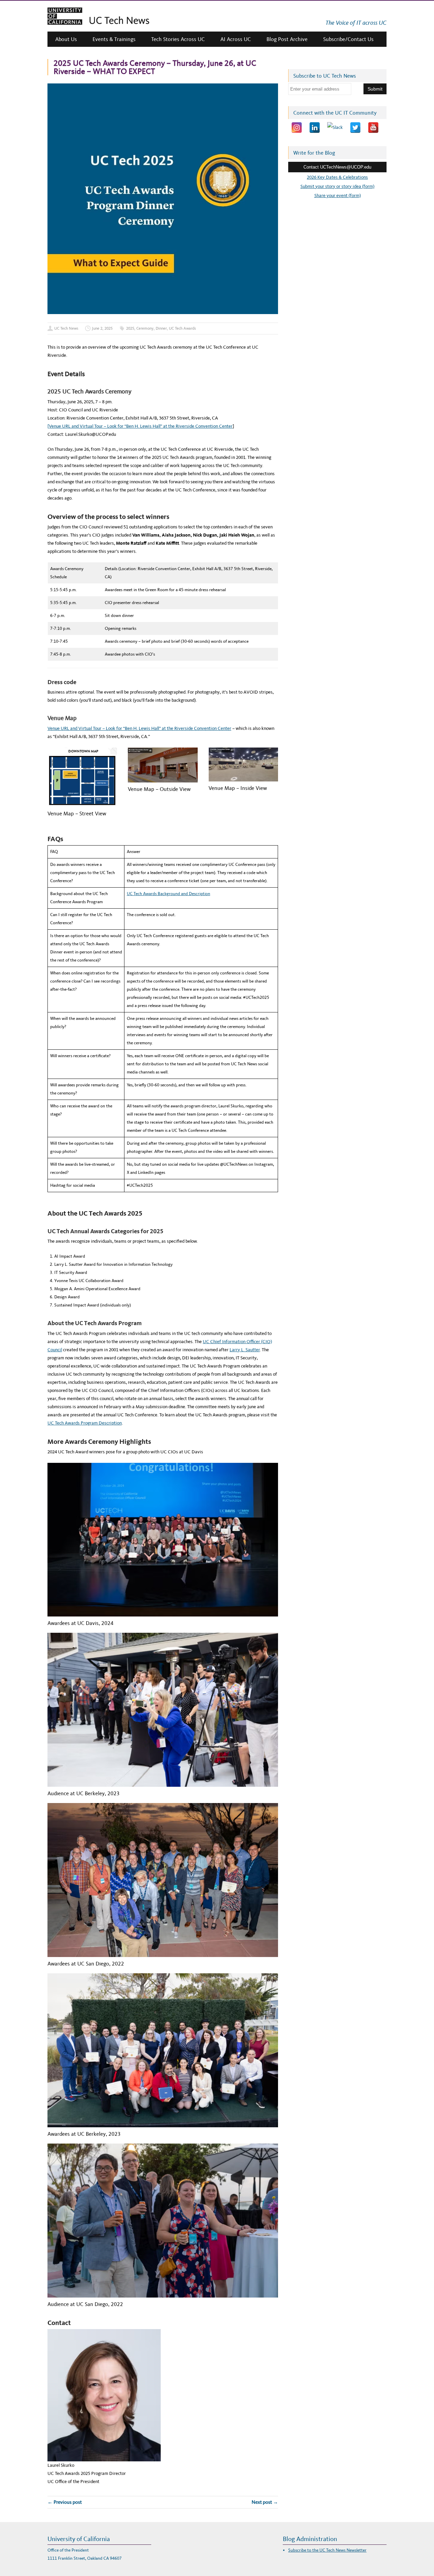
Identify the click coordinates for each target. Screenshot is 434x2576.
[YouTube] (373, 128)
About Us (66, 39)
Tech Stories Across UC (178, 39)
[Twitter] (355, 128)
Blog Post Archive (287, 39)
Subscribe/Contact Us (348, 39)
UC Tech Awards (182, 328)
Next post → (265, 2502)
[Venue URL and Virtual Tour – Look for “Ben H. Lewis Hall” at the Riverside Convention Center (140, 426)
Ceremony (145, 328)
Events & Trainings (114, 39)
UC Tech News (66, 328)
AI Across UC (236, 39)
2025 (130, 328)
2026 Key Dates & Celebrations (337, 177)
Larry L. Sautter (245, 1350)
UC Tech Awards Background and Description (169, 894)
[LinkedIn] (315, 128)
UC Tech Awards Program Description (85, 1423)
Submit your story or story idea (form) (337, 186)
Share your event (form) (338, 196)
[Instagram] (297, 128)
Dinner (161, 328)
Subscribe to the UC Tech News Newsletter (327, 2550)
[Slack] (335, 128)
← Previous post (65, 2502)
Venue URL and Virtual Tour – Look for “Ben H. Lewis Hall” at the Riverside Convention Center (139, 728)
